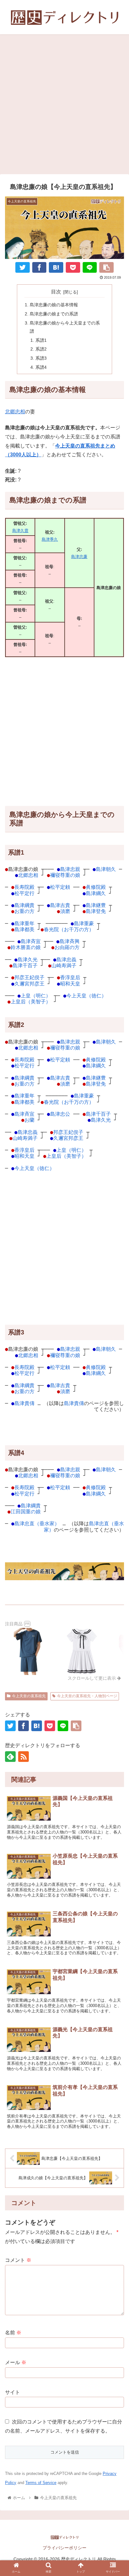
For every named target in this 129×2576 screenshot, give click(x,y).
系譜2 (41, 349)
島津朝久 (106, 869)
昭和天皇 (70, 984)
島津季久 (50, 539)
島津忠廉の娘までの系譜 (54, 314)
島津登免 (96, 911)
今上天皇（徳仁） (86, 996)
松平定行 (24, 893)
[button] (116, 1693)
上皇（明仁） (36, 996)
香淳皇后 (70, 977)
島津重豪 (84, 923)
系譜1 (41, 340)
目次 (56, 292)
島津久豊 (20, 531)
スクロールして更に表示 (92, 1678)
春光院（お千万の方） (69, 929)
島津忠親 (70, 869)
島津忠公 (60, 1114)
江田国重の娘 (26, 1512)
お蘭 (29, 1120)
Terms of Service (41, 2483)
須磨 (65, 911)
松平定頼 (60, 887)
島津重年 (24, 923)
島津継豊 (96, 905)
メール (16, 2362)
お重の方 (24, 911)
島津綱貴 (24, 905)
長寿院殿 (24, 887)
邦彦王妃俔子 (29, 977)
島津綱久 (96, 893)
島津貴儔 (24, 1403)
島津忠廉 (79, 557)
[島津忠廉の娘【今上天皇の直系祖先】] (56, 267)
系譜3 (41, 358)
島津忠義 (66, 960)
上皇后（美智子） (31, 1002)
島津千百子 (25, 966)
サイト (13, 2392)
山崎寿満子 (64, 966)
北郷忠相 (15, 412)
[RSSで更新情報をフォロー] (23, 1757)
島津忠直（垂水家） (37, 1524)
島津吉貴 (60, 905)
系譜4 (41, 367)
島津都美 (24, 929)
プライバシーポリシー (64, 2548)
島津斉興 (70, 941)
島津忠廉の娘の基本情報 (54, 305)
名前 (13, 2333)
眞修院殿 (96, 887)
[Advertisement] (64, 106)
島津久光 (28, 960)
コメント (18, 2260)
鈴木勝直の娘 (26, 947)
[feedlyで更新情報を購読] (10, 1757)
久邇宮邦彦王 (29, 984)
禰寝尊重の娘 (65, 875)
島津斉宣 (31, 941)
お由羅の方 (67, 947)
